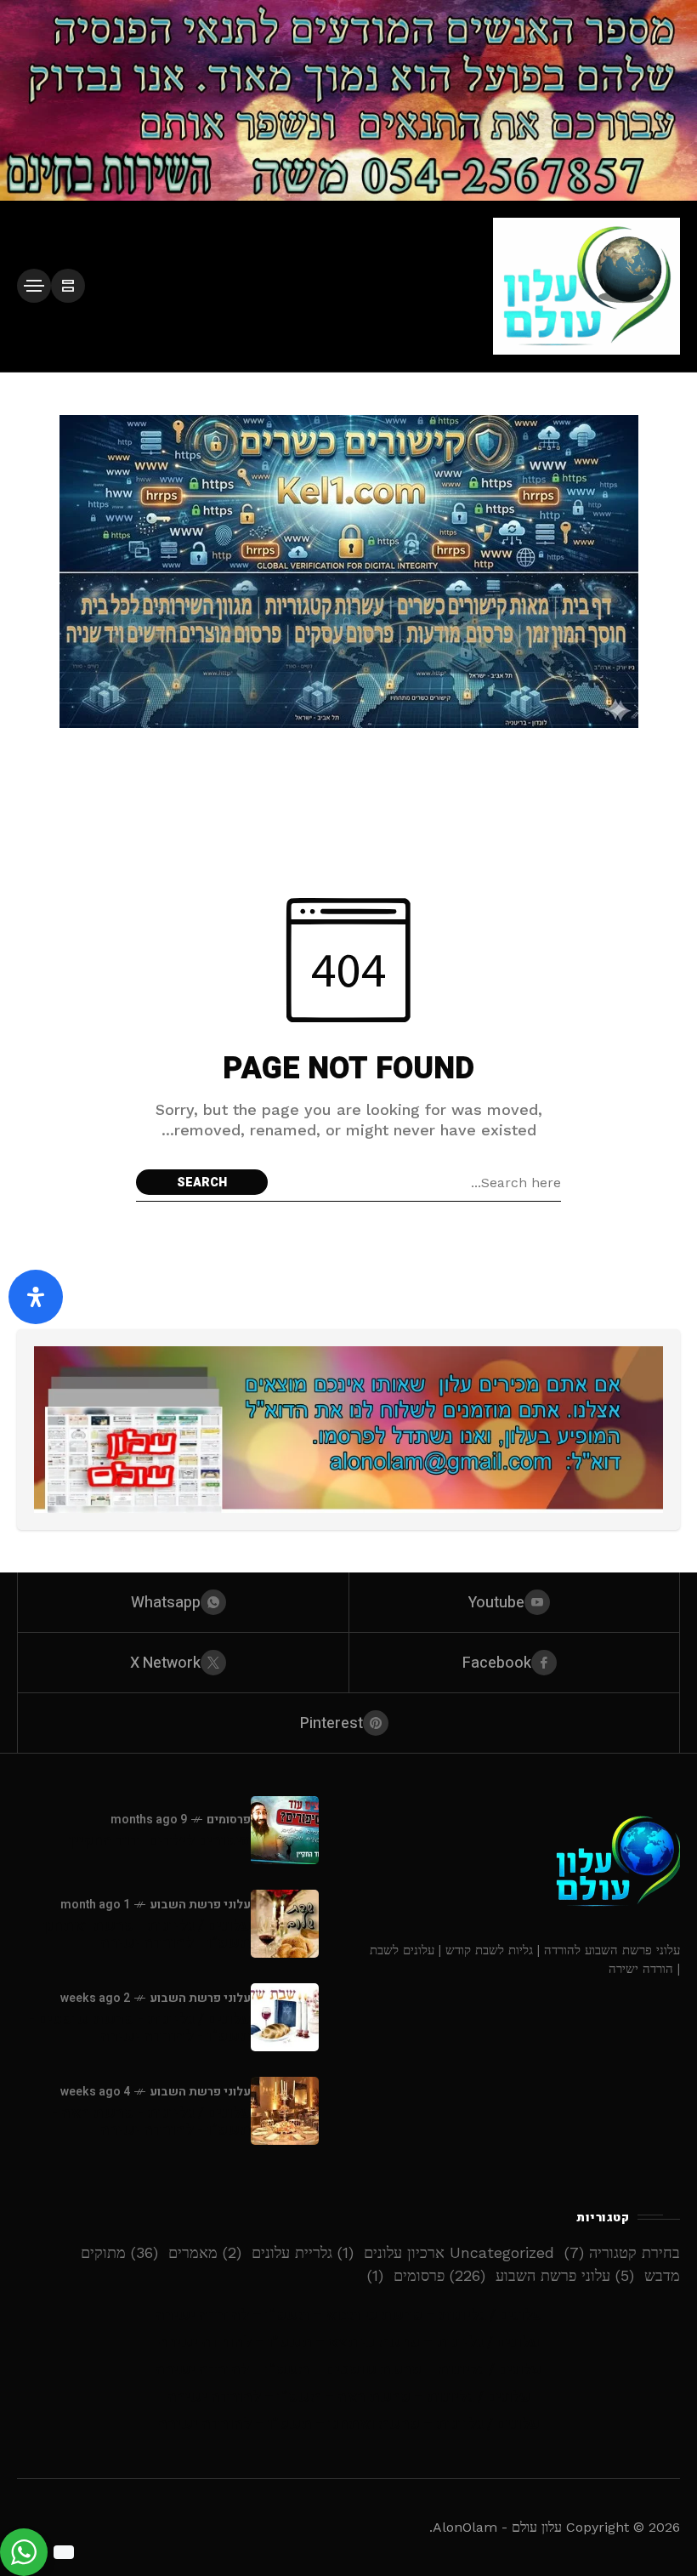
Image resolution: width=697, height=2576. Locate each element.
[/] (68, 286)
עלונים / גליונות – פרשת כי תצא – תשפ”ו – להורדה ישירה (349, 2343)
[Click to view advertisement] (348, 100)
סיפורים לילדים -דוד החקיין (160, 1841)
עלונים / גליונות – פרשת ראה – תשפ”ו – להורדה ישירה (349, 2397)
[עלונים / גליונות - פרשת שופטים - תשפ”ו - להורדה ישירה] (285, 2017)
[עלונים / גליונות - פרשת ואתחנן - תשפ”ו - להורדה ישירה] (285, 1924)
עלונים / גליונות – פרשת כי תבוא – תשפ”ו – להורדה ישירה (349, 2315)
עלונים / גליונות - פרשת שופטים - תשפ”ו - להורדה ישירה (140, 2028)
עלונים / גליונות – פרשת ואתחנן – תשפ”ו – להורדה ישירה (349, 2424)
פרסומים (229, 1820)
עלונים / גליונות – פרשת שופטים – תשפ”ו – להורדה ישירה (348, 2370)
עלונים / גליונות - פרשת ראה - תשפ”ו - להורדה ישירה (151, 2121)
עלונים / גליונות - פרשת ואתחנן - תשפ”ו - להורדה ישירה (142, 1934)
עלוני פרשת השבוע (200, 1905)
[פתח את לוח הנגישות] (36, 1297)
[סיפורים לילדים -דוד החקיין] (285, 1830)
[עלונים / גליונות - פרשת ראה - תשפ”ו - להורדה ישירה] (285, 2111)
